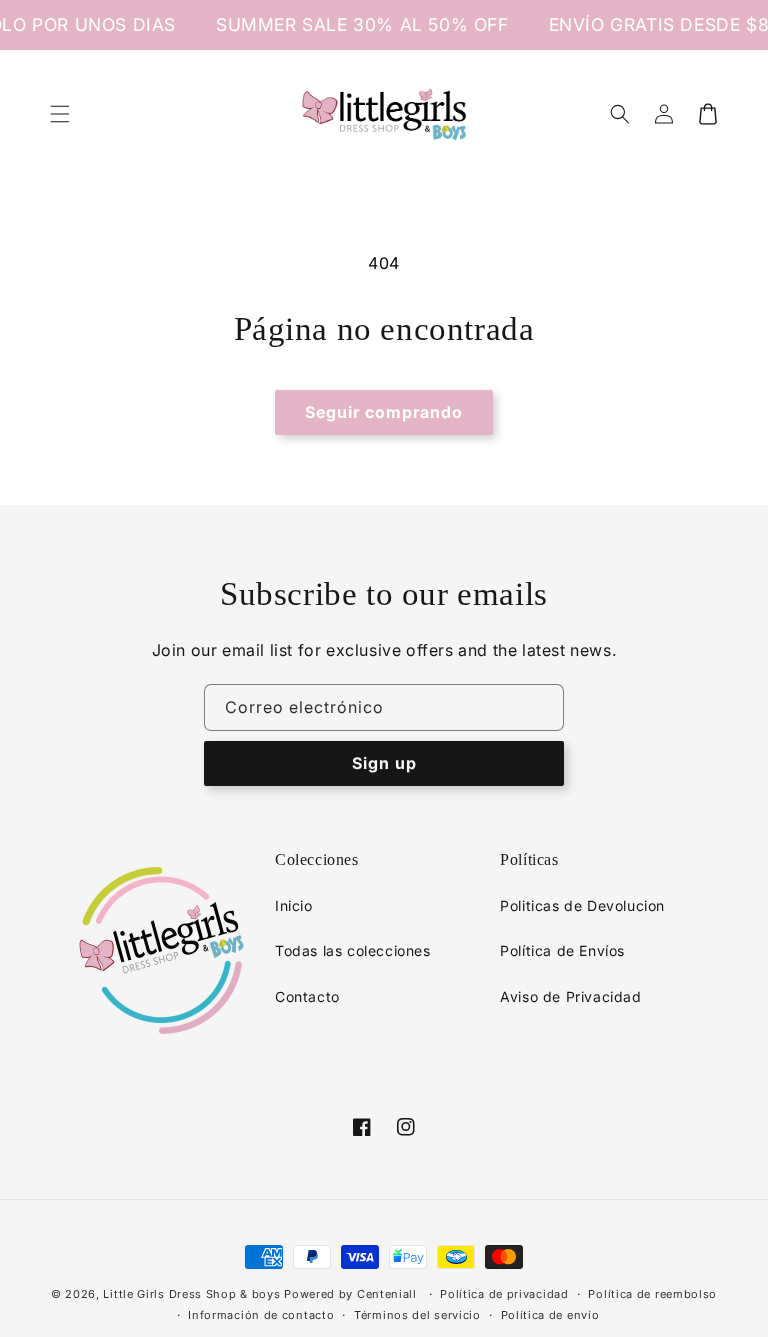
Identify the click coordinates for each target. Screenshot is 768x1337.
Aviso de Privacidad (570, 996)
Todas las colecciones (353, 950)
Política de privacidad (504, 1294)
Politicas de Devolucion (582, 905)
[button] (60, 114)
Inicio (294, 905)
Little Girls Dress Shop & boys (191, 1294)
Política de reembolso (652, 1294)
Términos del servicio (417, 1315)
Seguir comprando (384, 412)
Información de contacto (261, 1315)
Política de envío (550, 1315)
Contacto (307, 996)
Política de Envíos (562, 950)
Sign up (384, 763)
